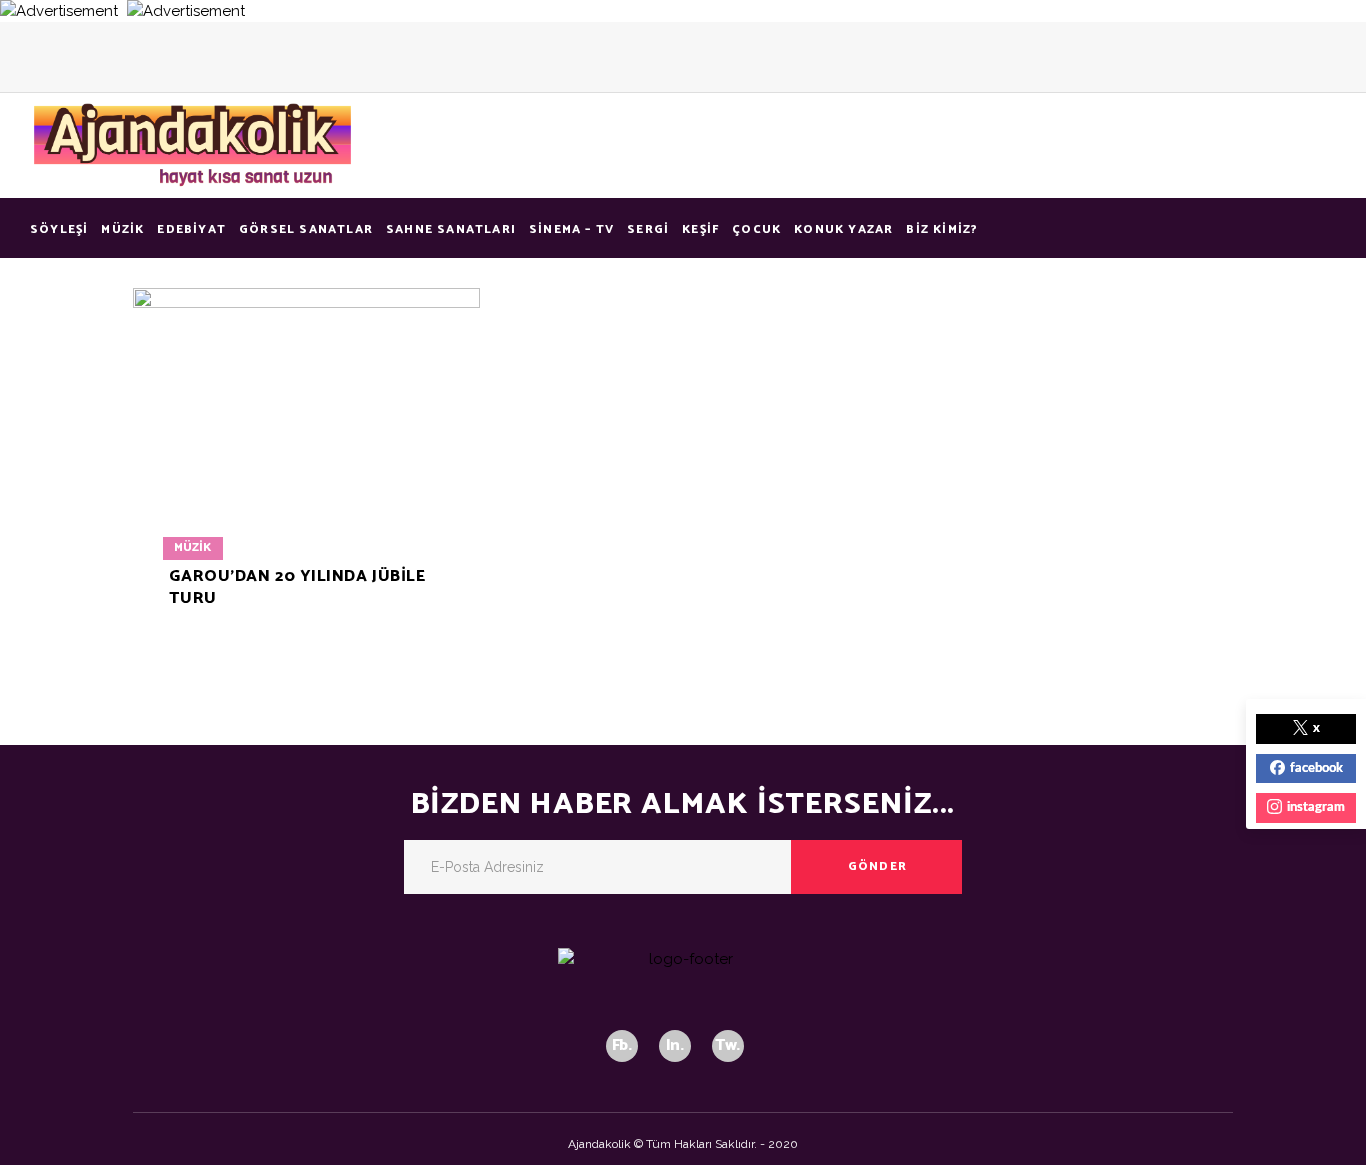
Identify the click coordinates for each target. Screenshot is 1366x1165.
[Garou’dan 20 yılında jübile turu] (306, 461)
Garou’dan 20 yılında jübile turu (297, 587)
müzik (192, 547)
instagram (1316, 807)
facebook (1316, 768)
